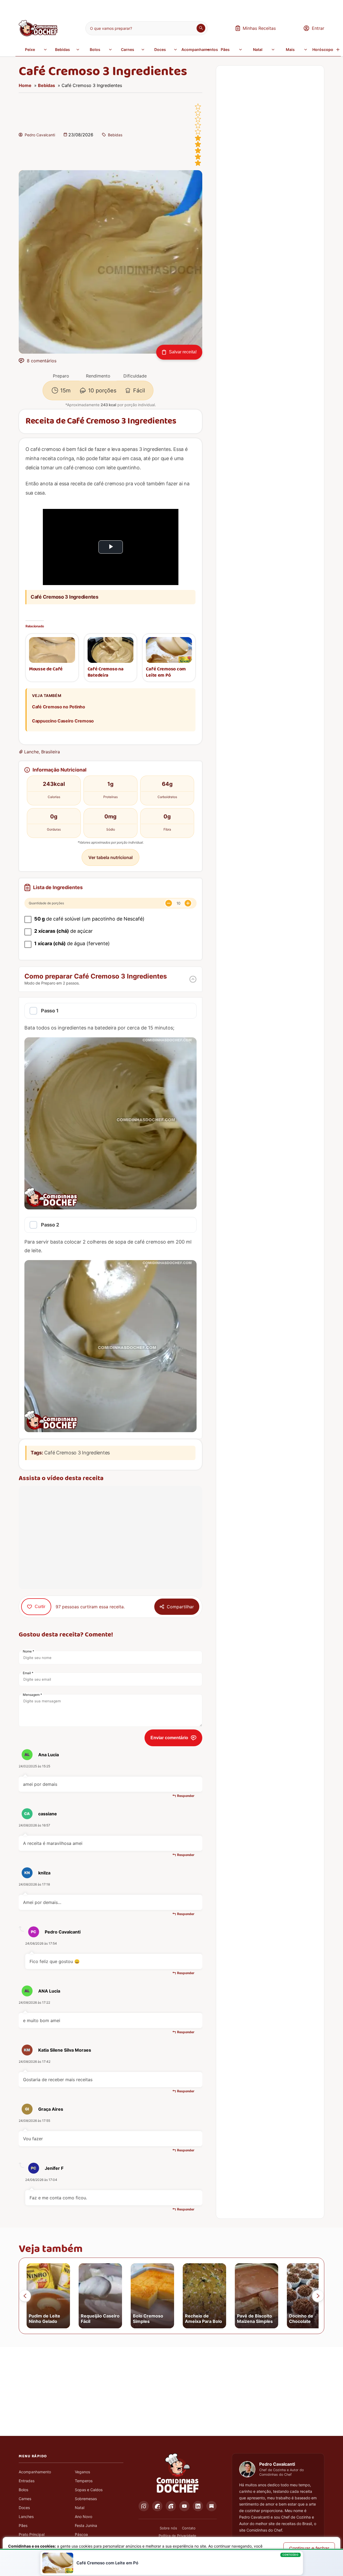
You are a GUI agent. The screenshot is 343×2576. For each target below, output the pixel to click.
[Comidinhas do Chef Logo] (178, 2473)
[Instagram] (144, 2506)
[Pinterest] (171, 2506)
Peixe (30, 49)
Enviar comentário (169, 1738)
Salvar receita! (183, 352)
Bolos (95, 49)
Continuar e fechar (309, 2548)
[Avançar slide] (318, 2296)
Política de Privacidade (177, 2536)
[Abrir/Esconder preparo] (193, 979)
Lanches (26, 2517)
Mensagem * (32, 1695)
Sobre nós (168, 2528)
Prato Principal (32, 2534)
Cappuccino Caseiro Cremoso (63, 721)
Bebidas (62, 49)
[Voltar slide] (25, 2296)
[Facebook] (157, 2506)
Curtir (40, 1607)
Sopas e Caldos (89, 2490)
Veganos (82, 2472)
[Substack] (211, 2506)
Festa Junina (86, 2525)
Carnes (128, 49)
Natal (258, 49)
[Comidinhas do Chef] (38, 35)
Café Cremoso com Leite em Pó (166, 672)
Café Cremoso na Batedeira (106, 672)
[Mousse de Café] (52, 650)
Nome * (28, 1651)
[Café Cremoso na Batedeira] (111, 650)
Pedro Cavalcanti (40, 135)
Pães (225, 49)
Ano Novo (84, 2517)
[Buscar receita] (201, 28)
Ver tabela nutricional (110, 857)
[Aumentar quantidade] (188, 903)
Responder (186, 1796)
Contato (189, 2528)
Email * (28, 1673)
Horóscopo (323, 49)
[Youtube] (184, 2506)
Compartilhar (180, 1607)
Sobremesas (86, 2499)
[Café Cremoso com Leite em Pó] (169, 650)
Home (25, 85)
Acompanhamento (35, 2472)
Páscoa (81, 2534)
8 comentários (42, 361)
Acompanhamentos (196, 49)
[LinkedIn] (198, 2506)
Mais (290, 49)
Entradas (27, 2481)
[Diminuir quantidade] (169, 903)
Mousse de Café (46, 669)
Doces (160, 49)
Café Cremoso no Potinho (59, 707)
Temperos (84, 2481)
